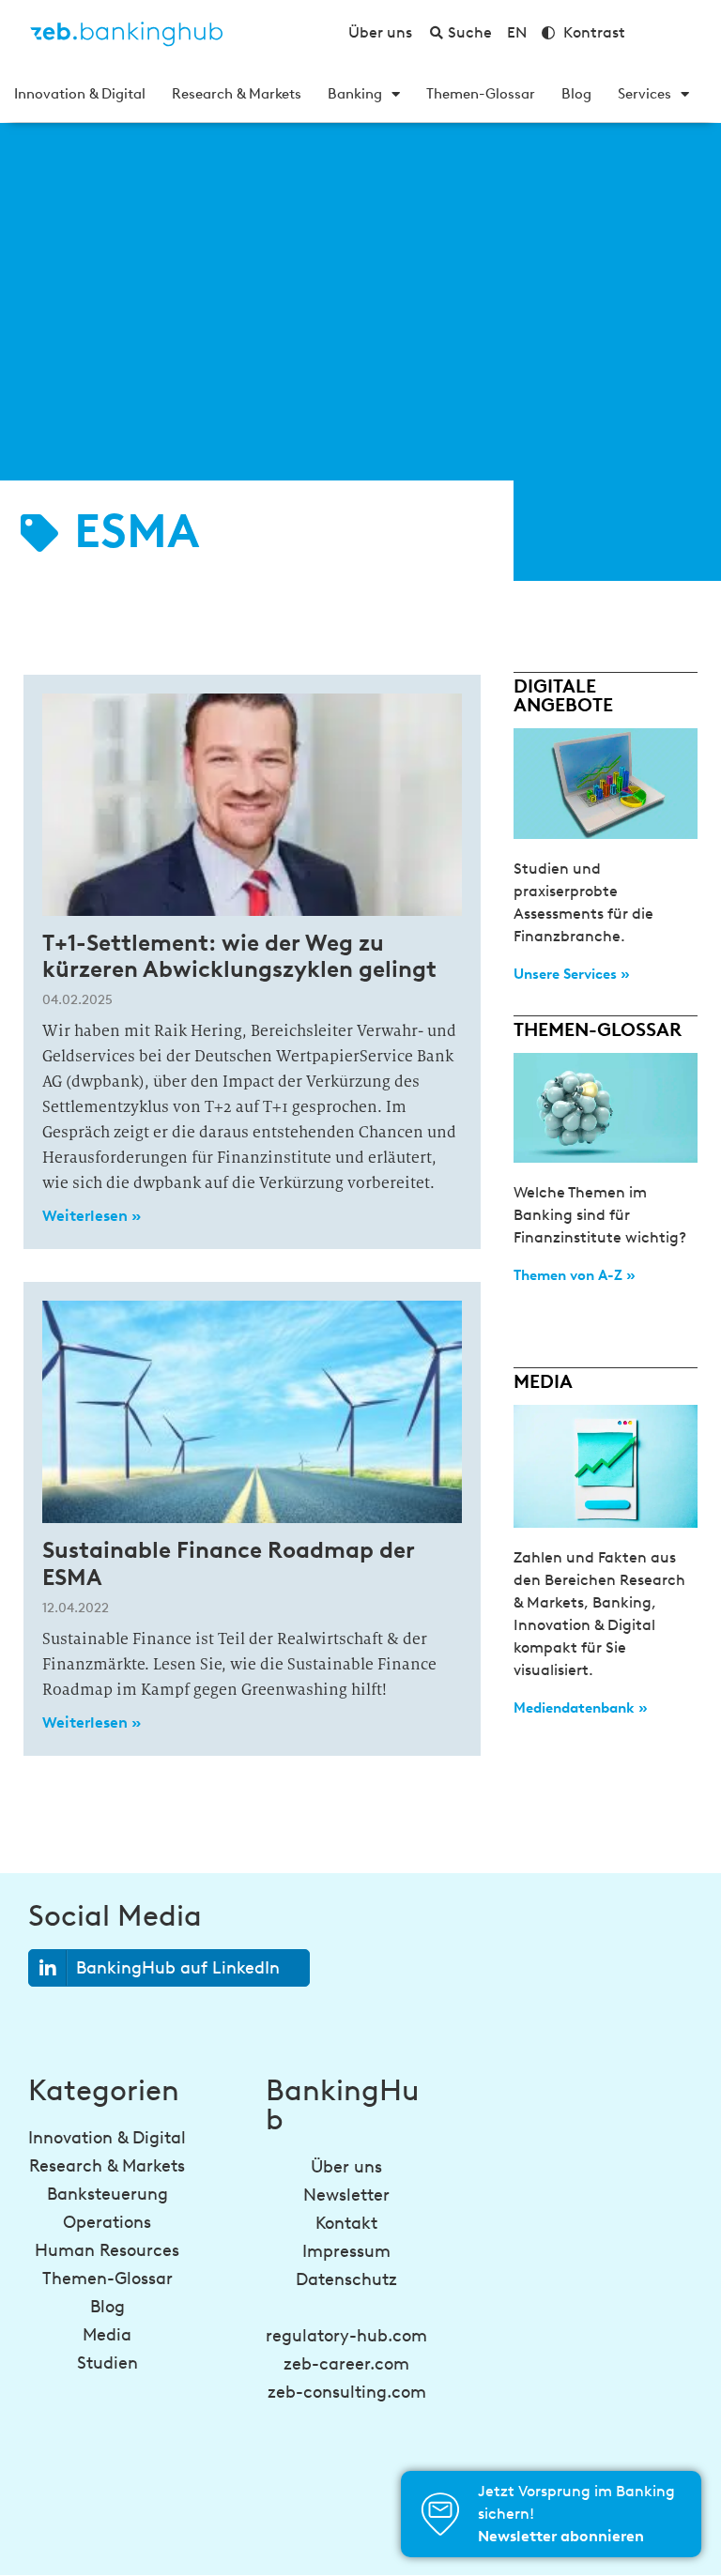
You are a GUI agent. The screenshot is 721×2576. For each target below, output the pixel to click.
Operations (107, 2222)
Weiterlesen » (92, 1216)
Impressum (346, 2251)
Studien (107, 2363)
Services (644, 94)
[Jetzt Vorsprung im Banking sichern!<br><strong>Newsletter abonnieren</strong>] (440, 2514)
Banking (355, 94)
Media (107, 2335)
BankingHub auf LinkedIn (178, 1968)
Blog (576, 94)
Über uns (346, 2167)
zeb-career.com (346, 2364)
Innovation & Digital (80, 94)
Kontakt (346, 2223)
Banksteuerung (107, 2194)
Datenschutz (346, 2279)
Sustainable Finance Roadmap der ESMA (228, 1563)
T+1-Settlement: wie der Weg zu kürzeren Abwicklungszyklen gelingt (239, 956)
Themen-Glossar (481, 94)
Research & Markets (237, 94)
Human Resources (107, 2250)
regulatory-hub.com (346, 2336)
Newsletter (346, 2195)
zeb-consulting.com (347, 2392)
